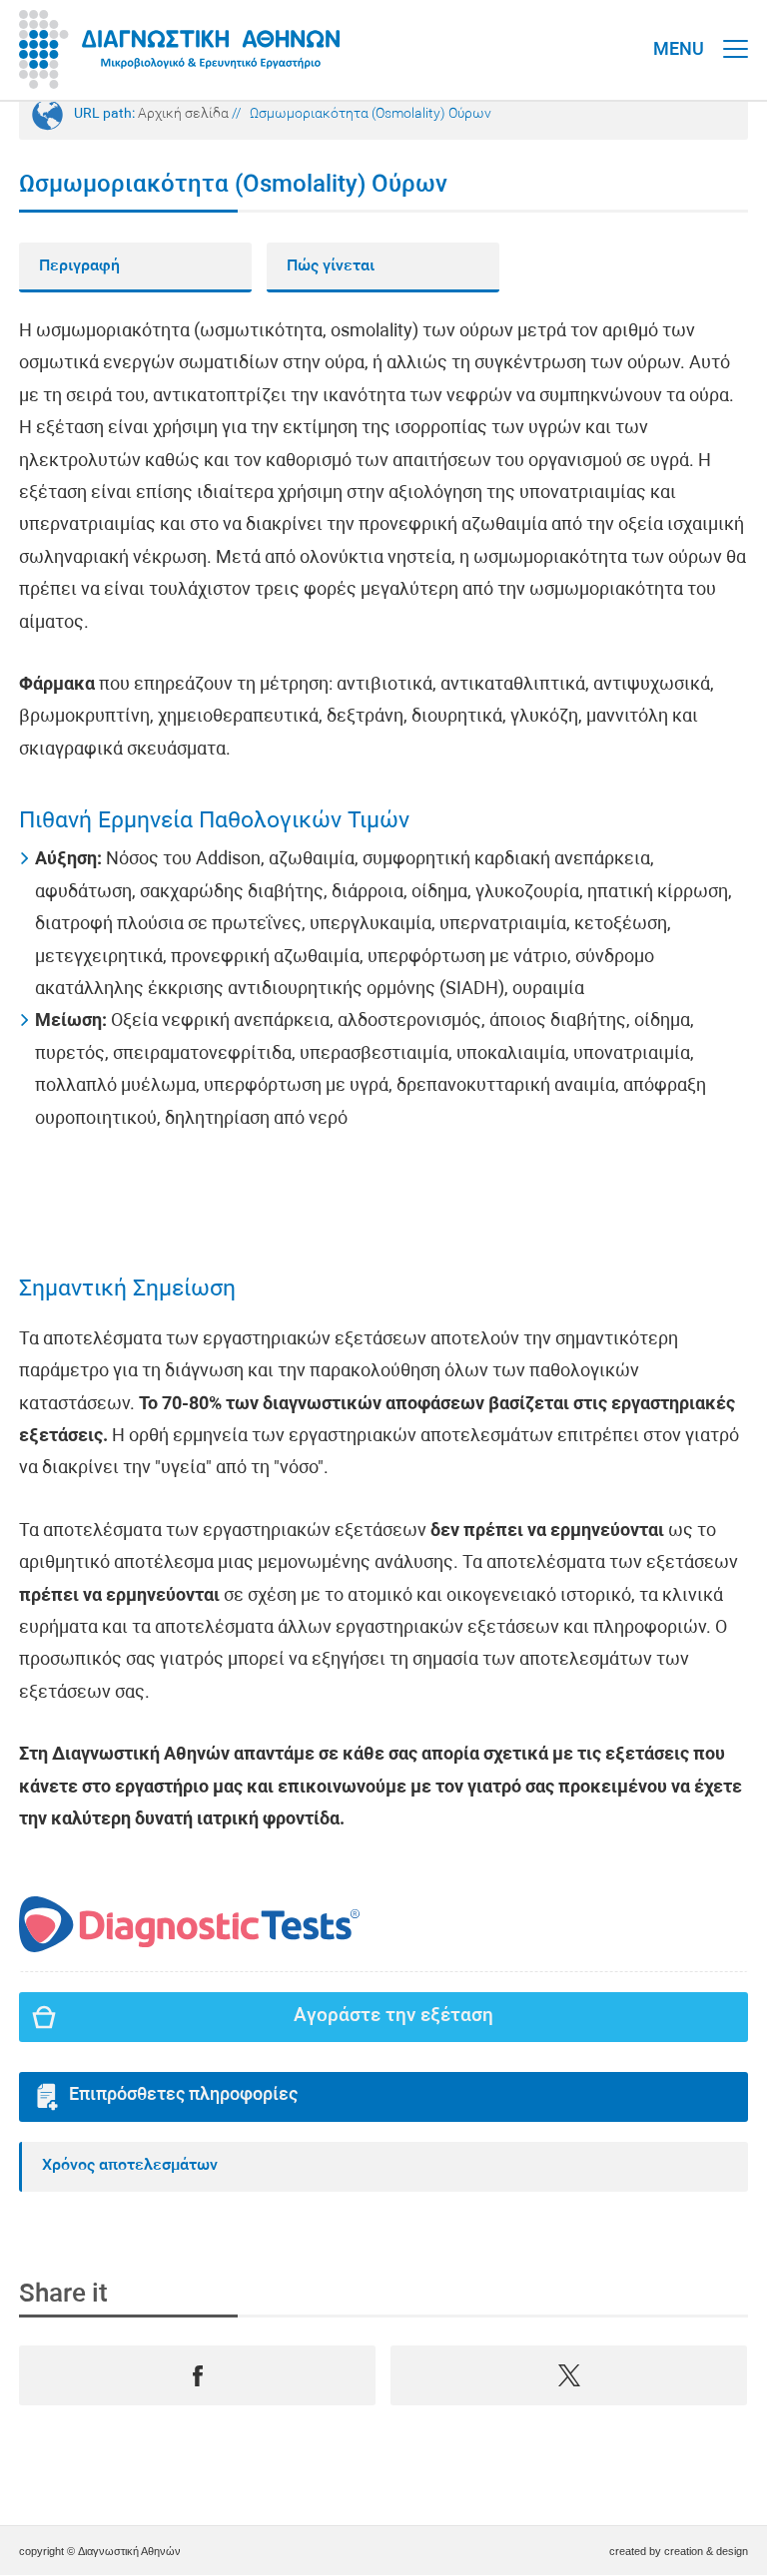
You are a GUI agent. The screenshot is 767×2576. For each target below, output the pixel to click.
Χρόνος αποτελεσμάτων (130, 2166)
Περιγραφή (79, 266)
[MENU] (736, 30)
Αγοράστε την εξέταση (393, 2017)
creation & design (706, 2551)
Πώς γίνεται (331, 266)
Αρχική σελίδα (183, 114)
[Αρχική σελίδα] (179, 50)
